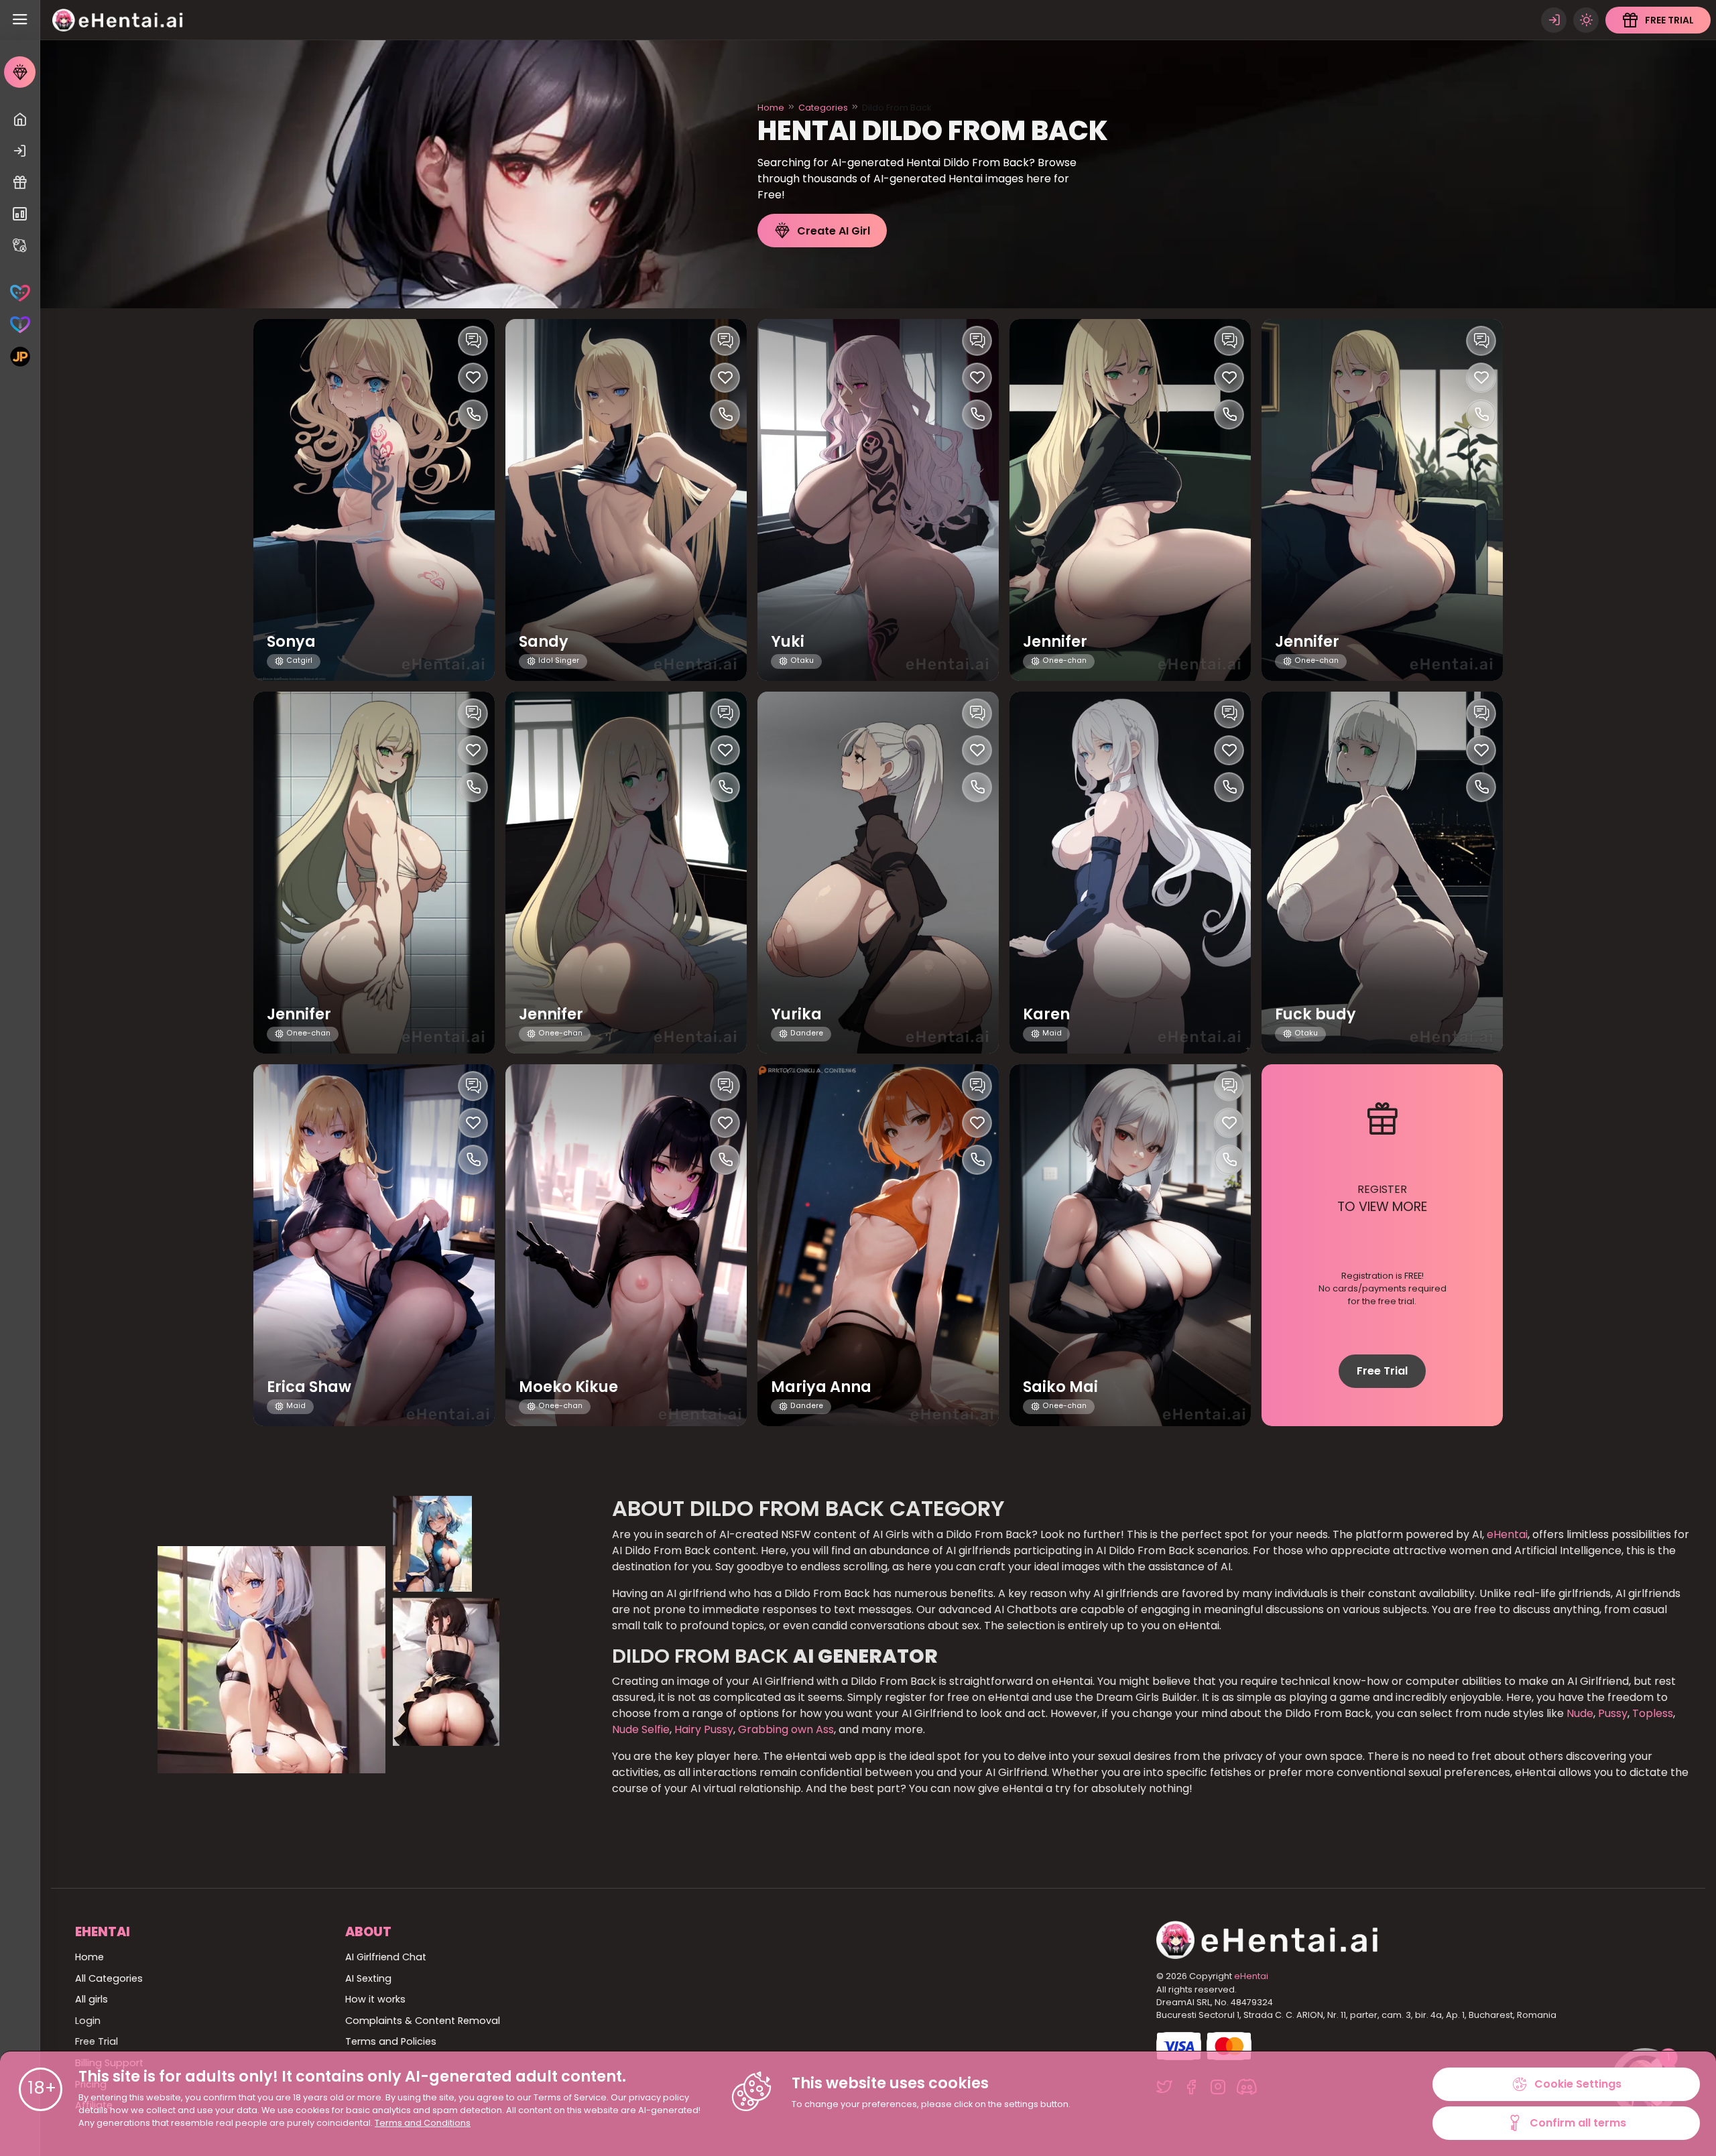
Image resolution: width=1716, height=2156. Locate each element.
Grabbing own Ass (785, 1729)
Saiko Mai (1060, 1387)
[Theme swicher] (1586, 20)
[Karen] (1130, 873)
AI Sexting (368, 1978)
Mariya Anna (821, 1387)
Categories (823, 108)
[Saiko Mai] (1130, 1245)
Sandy (544, 642)
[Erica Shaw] (374, 1245)
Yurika (796, 1014)
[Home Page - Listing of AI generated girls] (20, 120)
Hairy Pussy (702, 1729)
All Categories (109, 1978)
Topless (1651, 1713)
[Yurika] (878, 873)
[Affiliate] (20, 246)
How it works (375, 1999)
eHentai (1507, 1534)
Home (771, 108)
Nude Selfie (641, 1729)
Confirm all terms (1578, 2123)
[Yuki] (878, 500)
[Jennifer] (1130, 500)
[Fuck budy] (1382, 873)
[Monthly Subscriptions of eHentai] (20, 214)
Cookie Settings (1578, 2084)
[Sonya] (374, 500)
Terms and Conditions (423, 2123)
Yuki (788, 642)
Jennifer (1055, 642)
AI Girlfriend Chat (386, 1957)
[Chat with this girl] (473, 341)
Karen (1046, 1014)
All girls (91, 1999)
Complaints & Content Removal (423, 2021)
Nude (1579, 1713)
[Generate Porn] (20, 356)
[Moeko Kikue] (626, 1245)
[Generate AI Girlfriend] (20, 293)
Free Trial (1382, 1371)
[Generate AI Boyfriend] (20, 325)
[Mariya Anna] (878, 1245)
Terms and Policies (391, 2041)
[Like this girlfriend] (473, 378)
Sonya (291, 642)
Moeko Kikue (568, 1387)
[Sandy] (626, 500)
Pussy (1611, 1713)
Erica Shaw (309, 1387)
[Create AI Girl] (20, 72)
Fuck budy (1315, 1014)
